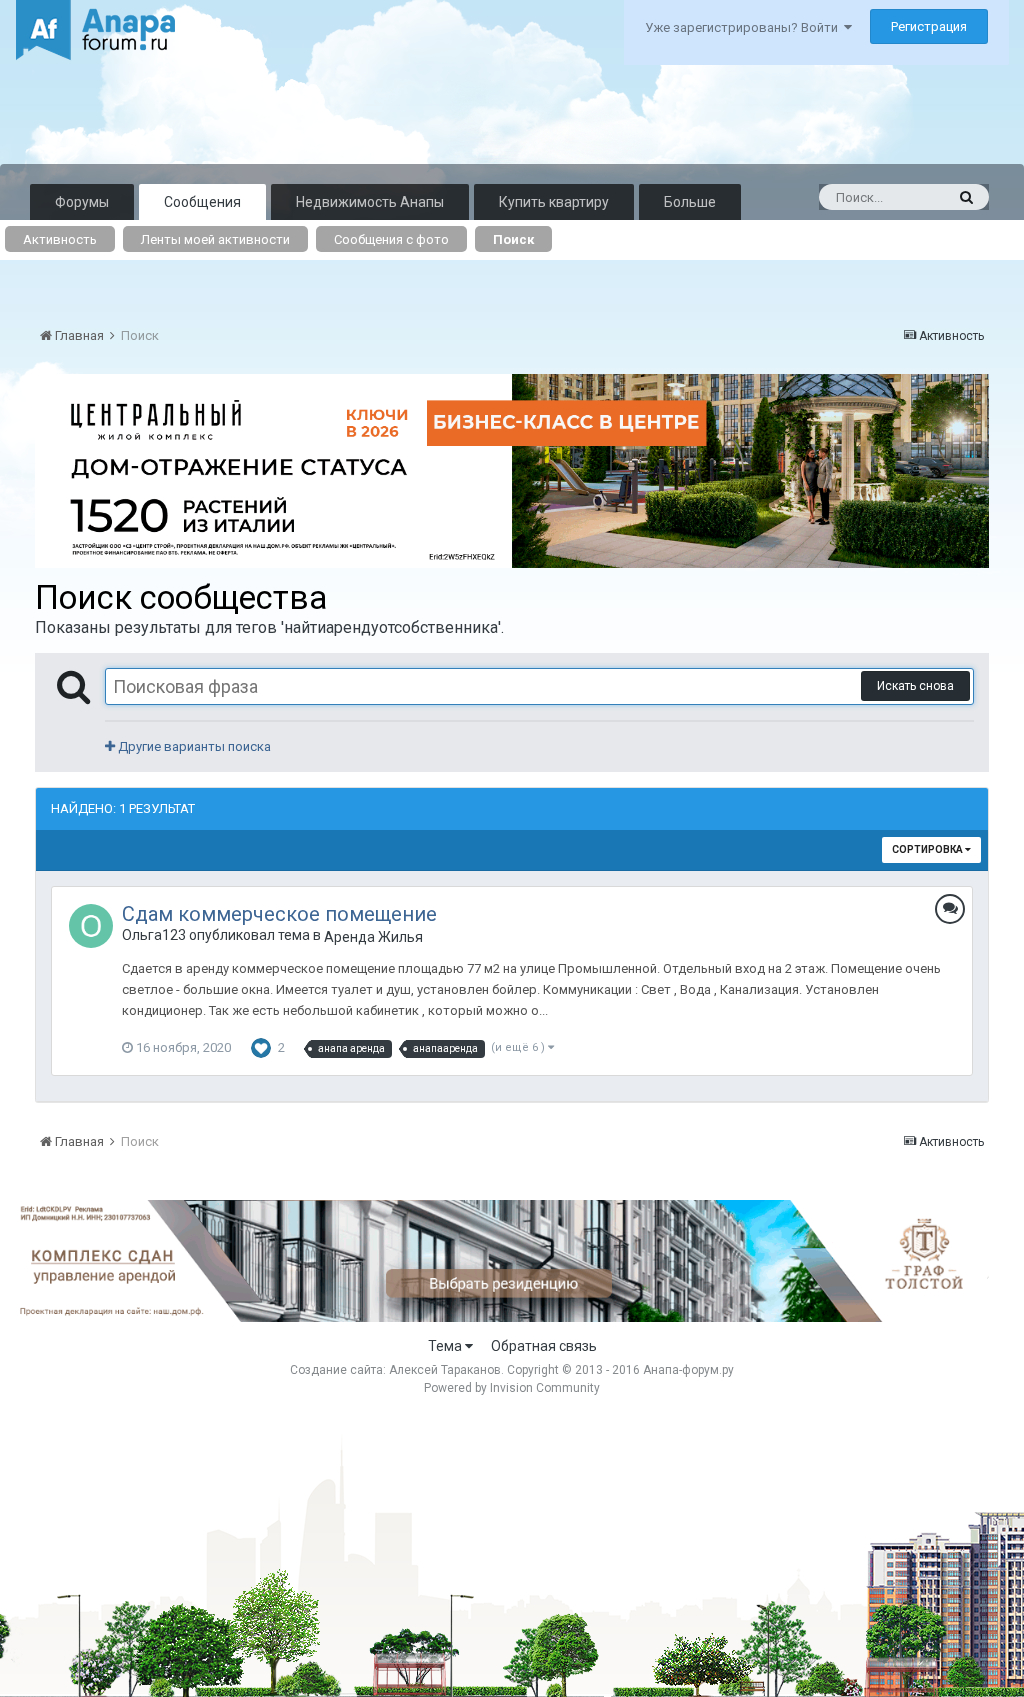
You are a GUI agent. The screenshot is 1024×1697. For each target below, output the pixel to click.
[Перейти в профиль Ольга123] (91, 926)
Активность (60, 239)
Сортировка (928, 849)
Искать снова (915, 686)
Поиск (513, 239)
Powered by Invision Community (512, 1388)
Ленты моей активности (215, 239)
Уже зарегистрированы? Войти (744, 27)
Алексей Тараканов (445, 1370)
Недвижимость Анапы (370, 202)
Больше (690, 202)
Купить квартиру (554, 202)
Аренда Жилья (373, 937)
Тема (446, 1346)
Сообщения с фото (391, 239)
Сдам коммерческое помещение (279, 914)
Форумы (82, 202)
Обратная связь (544, 1346)
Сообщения (202, 202)
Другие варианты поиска (193, 746)
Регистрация (929, 26)
